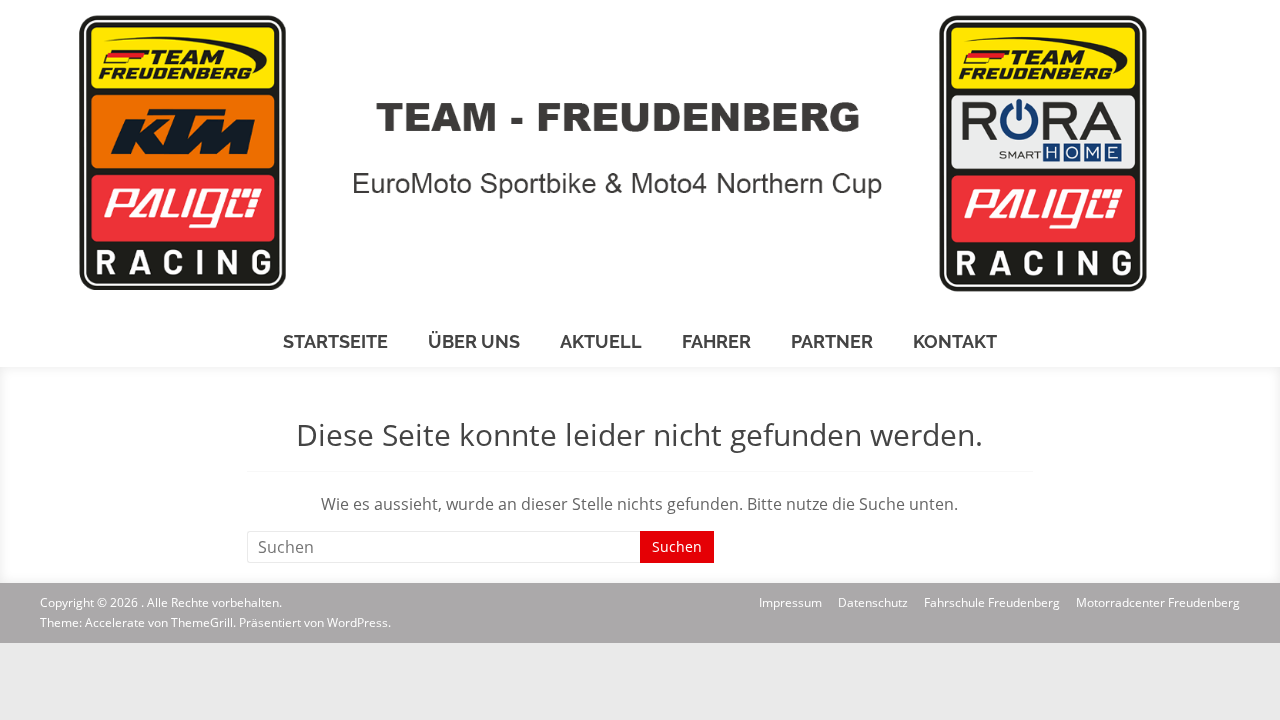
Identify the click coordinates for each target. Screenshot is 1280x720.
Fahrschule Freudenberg (992, 602)
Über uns (474, 341)
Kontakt (955, 341)
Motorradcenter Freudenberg (1158, 602)
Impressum (790, 602)
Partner (832, 341)
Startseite (335, 341)
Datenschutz (873, 602)
